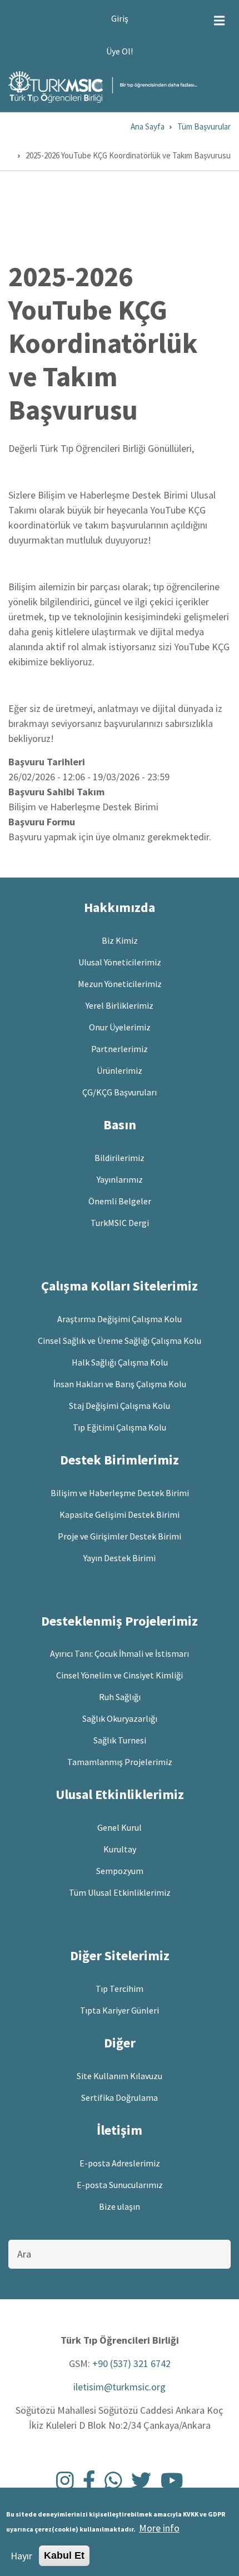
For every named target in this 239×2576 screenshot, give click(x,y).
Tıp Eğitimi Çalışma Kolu (120, 1427)
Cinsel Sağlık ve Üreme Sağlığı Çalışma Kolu (120, 1341)
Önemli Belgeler (120, 1201)
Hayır (21, 2556)
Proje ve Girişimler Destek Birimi (120, 1536)
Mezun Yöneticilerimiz (120, 984)
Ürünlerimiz (120, 1070)
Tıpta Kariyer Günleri (120, 2010)
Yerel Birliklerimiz (120, 1005)
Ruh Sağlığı (120, 1697)
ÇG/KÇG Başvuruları (120, 1092)
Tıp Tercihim (120, 1989)
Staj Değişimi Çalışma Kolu (120, 1406)
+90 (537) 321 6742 (131, 2363)
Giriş (120, 18)
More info (159, 2528)
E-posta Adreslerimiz (120, 2163)
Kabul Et (64, 2555)
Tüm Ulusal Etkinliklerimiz (120, 1892)
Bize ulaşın (120, 2206)
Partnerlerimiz (120, 1049)
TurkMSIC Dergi (120, 1223)
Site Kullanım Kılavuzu (120, 2076)
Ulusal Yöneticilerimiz (120, 962)
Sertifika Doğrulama (120, 2097)
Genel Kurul (120, 1827)
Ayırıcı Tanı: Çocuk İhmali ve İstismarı (120, 1653)
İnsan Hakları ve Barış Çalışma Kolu (120, 1384)
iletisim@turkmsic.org (120, 2387)
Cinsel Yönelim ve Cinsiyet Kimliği (120, 1675)
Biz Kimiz (120, 940)
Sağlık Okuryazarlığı (120, 1718)
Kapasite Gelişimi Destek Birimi (120, 1514)
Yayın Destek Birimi (120, 1558)
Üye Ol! (120, 51)
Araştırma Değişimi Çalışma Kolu (120, 1319)
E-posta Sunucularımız (120, 2185)
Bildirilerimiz (120, 1158)
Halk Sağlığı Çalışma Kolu (120, 1362)
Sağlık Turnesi (120, 1740)
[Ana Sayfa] (103, 86)
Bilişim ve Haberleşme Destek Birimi (120, 1493)
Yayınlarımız (120, 1179)
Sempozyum (120, 1871)
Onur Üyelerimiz (120, 1027)
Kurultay (120, 1849)
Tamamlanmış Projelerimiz (120, 1762)
